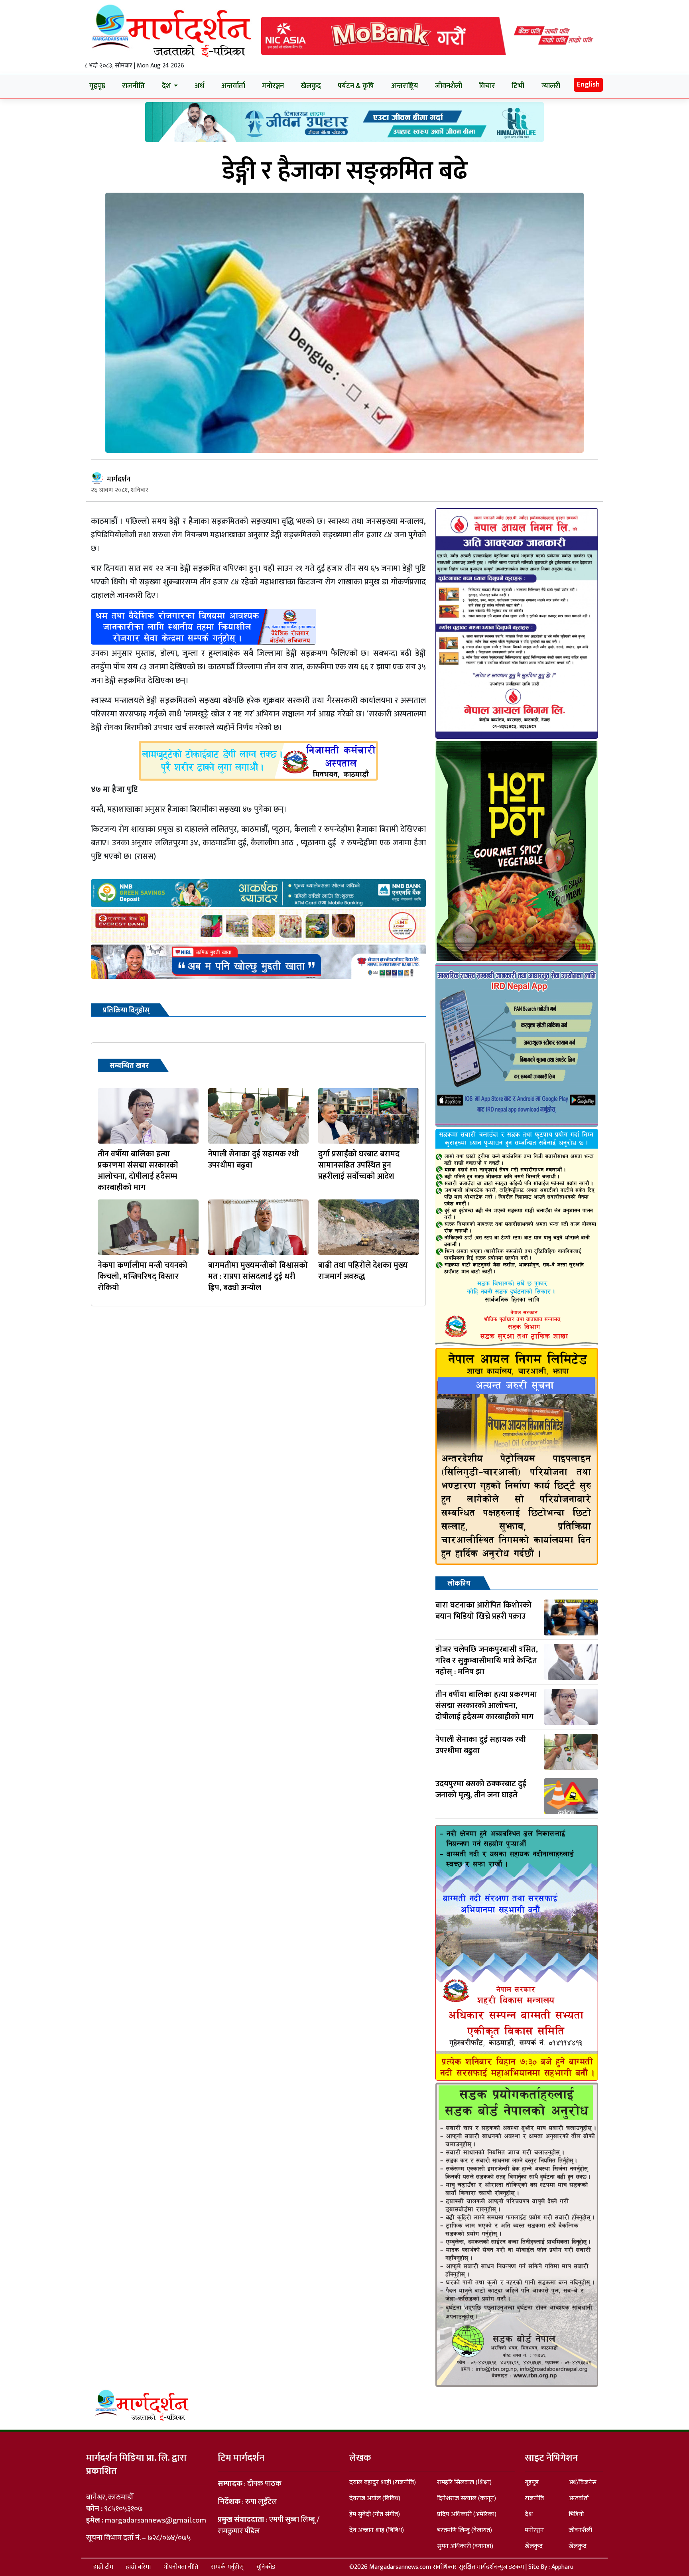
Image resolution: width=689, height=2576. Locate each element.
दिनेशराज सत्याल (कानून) (467, 2498)
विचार (487, 86)
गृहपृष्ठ (97, 86)
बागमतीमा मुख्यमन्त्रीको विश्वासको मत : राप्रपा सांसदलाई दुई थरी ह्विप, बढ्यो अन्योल (258, 1276)
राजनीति (133, 86)
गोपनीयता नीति (181, 2567)
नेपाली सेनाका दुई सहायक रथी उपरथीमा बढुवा (253, 1160)
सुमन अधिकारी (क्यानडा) (465, 2546)
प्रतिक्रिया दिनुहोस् (126, 1010)
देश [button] (167, 86)
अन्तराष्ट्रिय (405, 86)
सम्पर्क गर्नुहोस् (227, 2567)
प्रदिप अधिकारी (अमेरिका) (467, 2514)
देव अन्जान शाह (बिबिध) (377, 2530)
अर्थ (199, 86)
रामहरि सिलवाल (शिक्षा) (464, 2482)
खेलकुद (311, 86)
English (588, 85)
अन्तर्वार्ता (233, 86)
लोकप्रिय (459, 1584)
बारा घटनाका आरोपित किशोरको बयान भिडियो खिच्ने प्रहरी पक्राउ (483, 1611)
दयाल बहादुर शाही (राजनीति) (383, 2482)
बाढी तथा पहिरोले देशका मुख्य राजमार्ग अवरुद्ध (363, 1271)
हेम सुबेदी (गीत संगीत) (375, 2514)
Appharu (562, 2567)
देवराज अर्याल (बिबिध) (375, 2498)
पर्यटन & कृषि (356, 86)
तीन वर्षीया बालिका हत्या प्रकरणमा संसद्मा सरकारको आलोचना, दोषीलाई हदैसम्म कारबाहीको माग (138, 1171)
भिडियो (576, 2514)
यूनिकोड (266, 2567)
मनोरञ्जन (273, 86)
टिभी (518, 86)
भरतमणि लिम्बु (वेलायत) (465, 2530)
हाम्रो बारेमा (138, 2567)
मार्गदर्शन (119, 479)
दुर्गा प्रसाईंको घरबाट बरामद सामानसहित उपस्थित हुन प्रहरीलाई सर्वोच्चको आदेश (359, 1165)
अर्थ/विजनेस (583, 2482)
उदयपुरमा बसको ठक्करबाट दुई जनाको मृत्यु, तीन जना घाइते (481, 1789)
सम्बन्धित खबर (129, 1066)
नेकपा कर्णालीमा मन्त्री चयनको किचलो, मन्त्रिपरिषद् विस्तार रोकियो (143, 1276)
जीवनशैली (449, 86)
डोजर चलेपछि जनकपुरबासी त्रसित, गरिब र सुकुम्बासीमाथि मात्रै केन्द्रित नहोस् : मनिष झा (487, 1661)
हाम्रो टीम (103, 2567)
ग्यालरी (551, 86)
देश (529, 2514)
